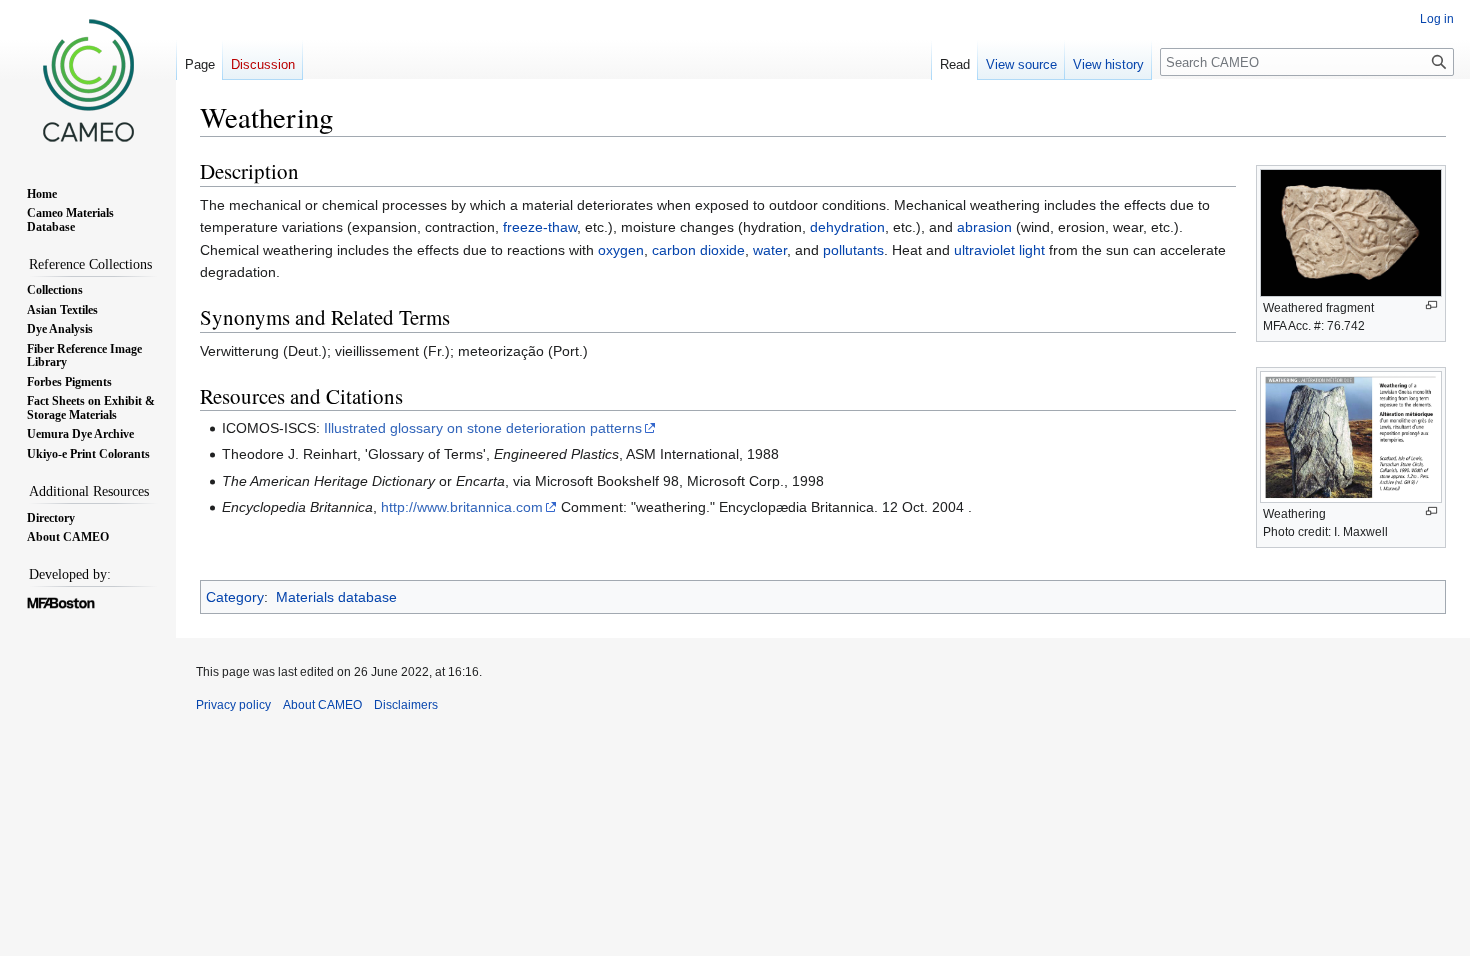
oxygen (621, 250)
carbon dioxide (698, 250)
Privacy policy (233, 705)
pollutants (853, 250)
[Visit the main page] (88, 80)
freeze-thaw (540, 227)
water (770, 250)
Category (235, 597)
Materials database (336, 597)
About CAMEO (322, 705)
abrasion (984, 227)
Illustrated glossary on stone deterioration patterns (483, 428)
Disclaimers (406, 705)
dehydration (847, 227)
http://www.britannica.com (462, 507)
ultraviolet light (999, 250)
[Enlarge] (1431, 305)
